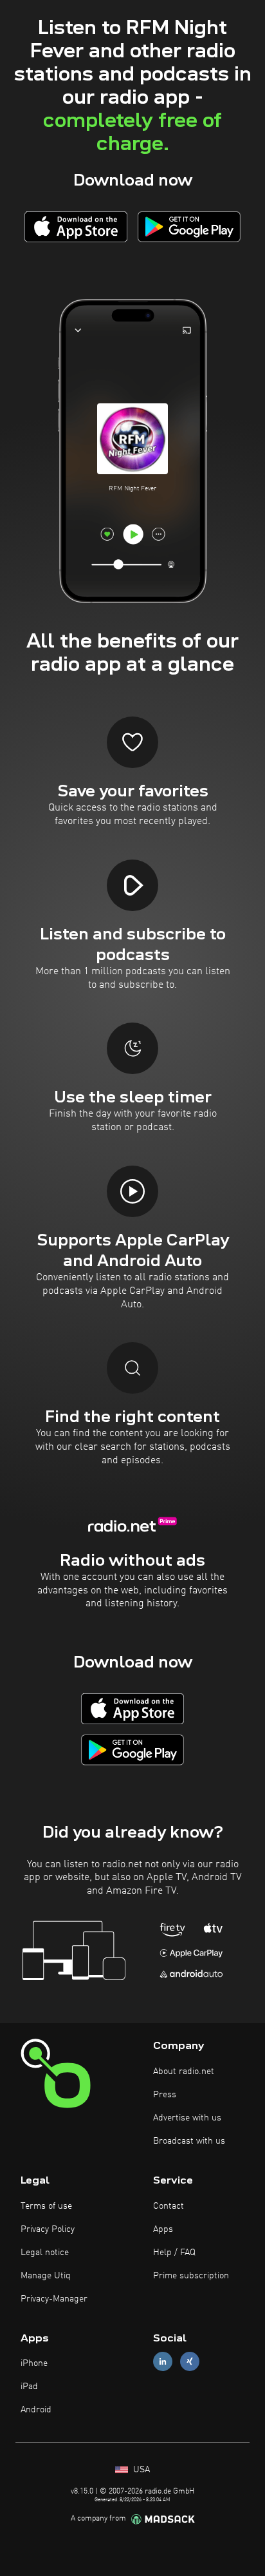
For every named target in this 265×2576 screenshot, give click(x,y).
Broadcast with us (189, 2141)
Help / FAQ (174, 2253)
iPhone (34, 2363)
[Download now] (76, 226)
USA (140, 2470)
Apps (163, 2229)
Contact (169, 2206)
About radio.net (184, 2071)
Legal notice (45, 2253)
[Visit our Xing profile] (190, 2362)
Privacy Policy (48, 2229)
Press (165, 2095)
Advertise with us (187, 2118)
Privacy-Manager (54, 2299)
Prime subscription (191, 2276)
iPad (29, 2387)
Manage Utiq (46, 2276)
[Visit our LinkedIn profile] (163, 2362)
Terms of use (46, 2206)
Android (36, 2410)
